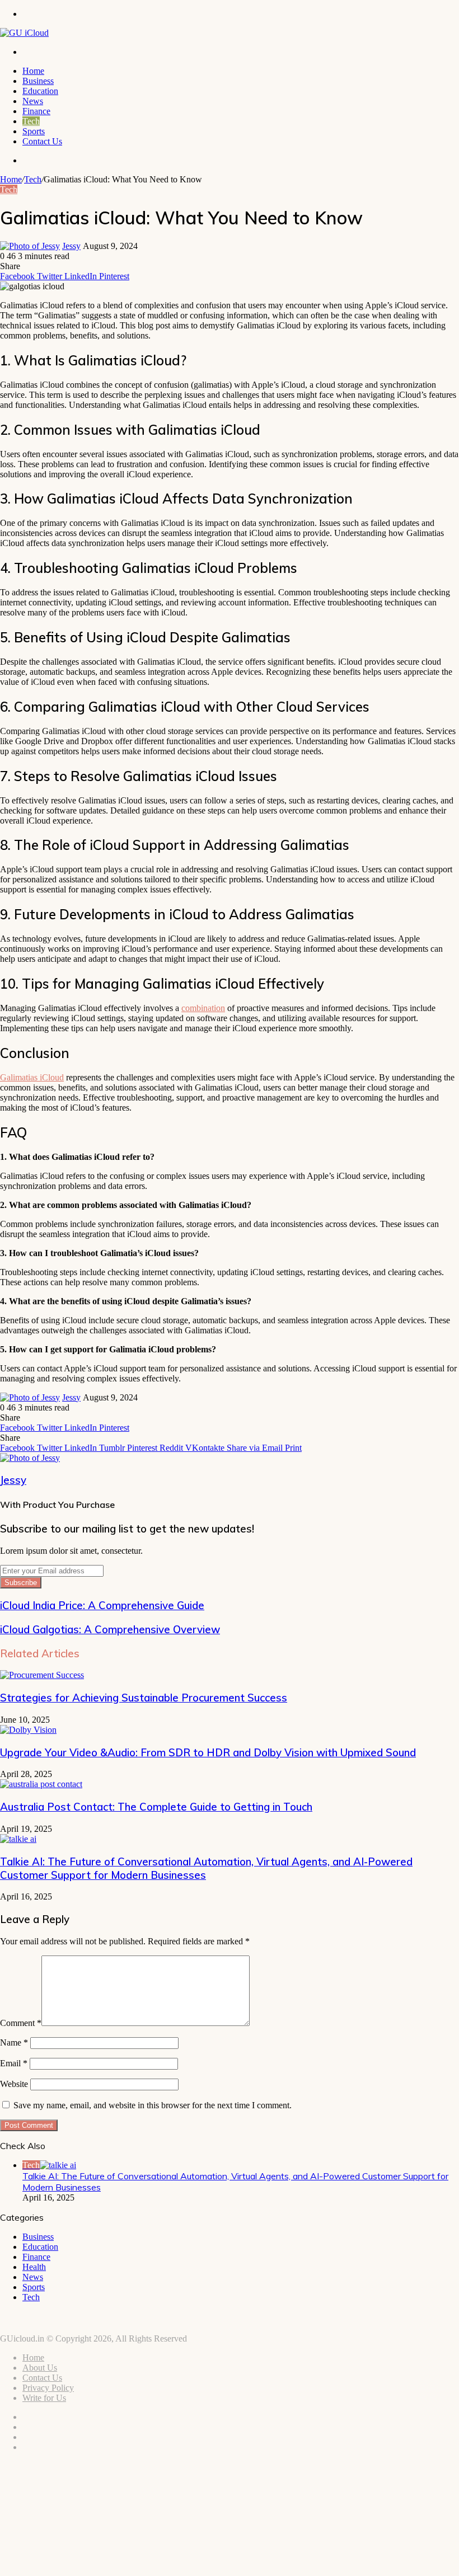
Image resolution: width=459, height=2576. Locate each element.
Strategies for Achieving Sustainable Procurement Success (144, 1698)
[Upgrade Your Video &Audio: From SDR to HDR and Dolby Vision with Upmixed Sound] (28, 1730)
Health (34, 2267)
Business (38, 81)
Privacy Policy (48, 2388)
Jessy (71, 246)
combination (203, 1008)
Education (40, 91)
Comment (21, 2023)
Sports (34, 131)
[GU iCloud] (24, 33)
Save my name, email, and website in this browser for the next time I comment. (153, 2105)
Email (14, 2063)
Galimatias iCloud (32, 1077)
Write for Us (44, 2398)
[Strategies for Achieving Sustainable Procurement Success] (42, 1675)
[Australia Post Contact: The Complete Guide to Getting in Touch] (41, 1784)
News (33, 101)
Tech (31, 121)
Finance (36, 111)
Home (33, 71)
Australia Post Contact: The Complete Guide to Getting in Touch (156, 1807)
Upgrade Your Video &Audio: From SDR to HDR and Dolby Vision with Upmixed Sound (208, 1752)
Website (14, 2084)
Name (14, 2043)
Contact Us (42, 141)
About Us (40, 2368)
